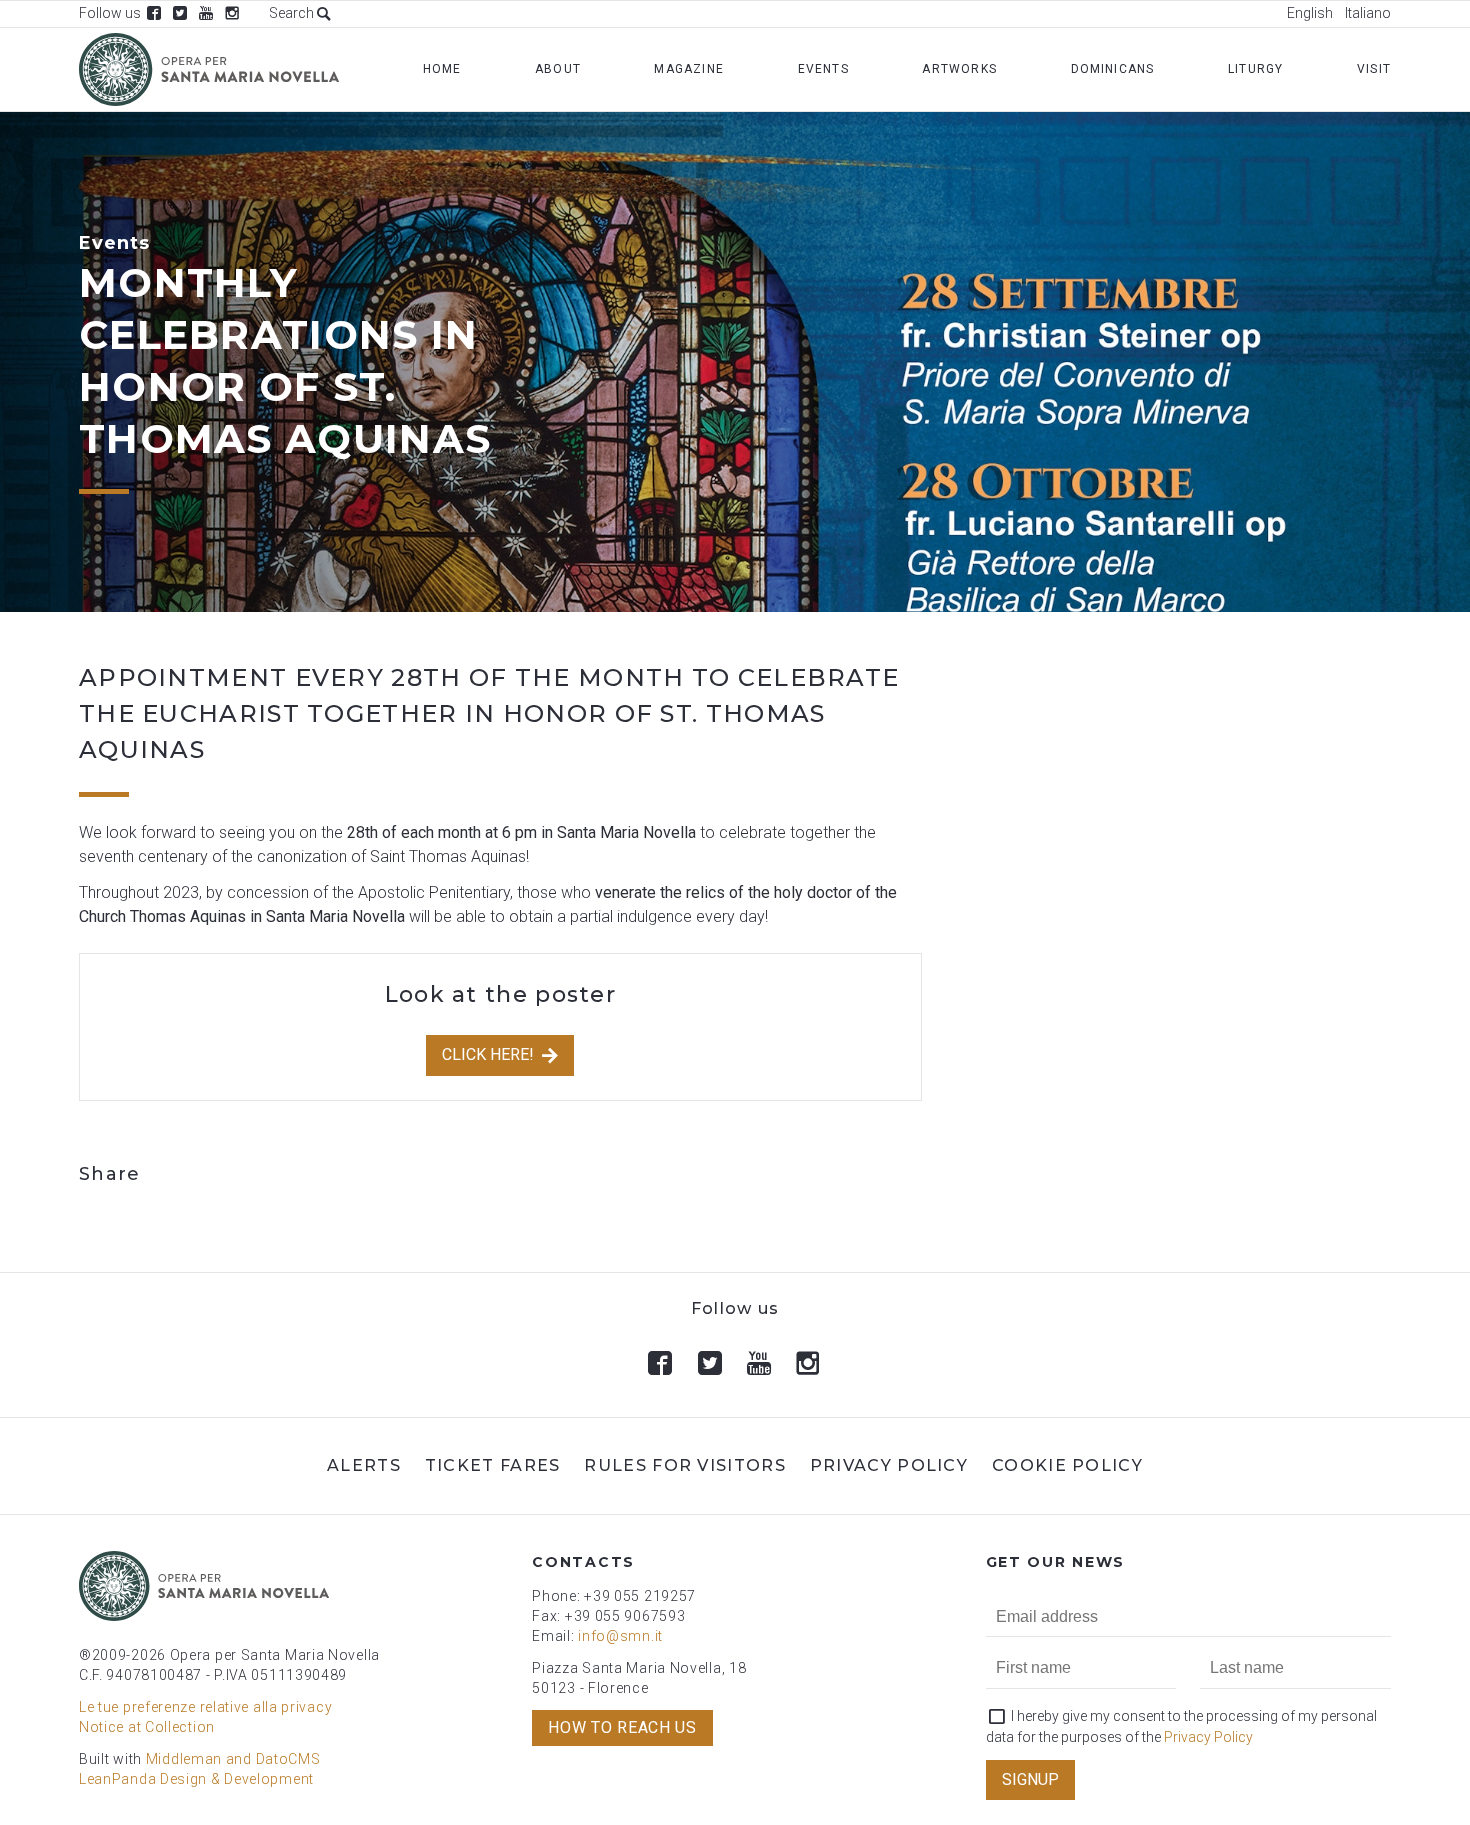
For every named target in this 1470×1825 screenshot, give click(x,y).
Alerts (364, 1465)
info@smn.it (620, 1636)
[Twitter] (180, 13)
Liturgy (1255, 69)
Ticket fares (493, 1465)
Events (823, 69)
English (1310, 13)
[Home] (209, 69)
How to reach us (622, 1727)
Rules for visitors (684, 1465)
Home (442, 69)
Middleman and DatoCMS (233, 1759)
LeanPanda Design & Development (196, 1779)
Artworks (959, 69)
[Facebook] (154, 13)
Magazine (689, 69)
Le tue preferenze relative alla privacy (205, 1707)
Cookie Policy (1067, 1465)
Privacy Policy (889, 1465)
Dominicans (1113, 69)
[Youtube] (206, 13)
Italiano (1368, 13)
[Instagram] (232, 13)
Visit (1374, 69)
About (558, 69)
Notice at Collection (147, 1727)
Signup (1030, 1779)
